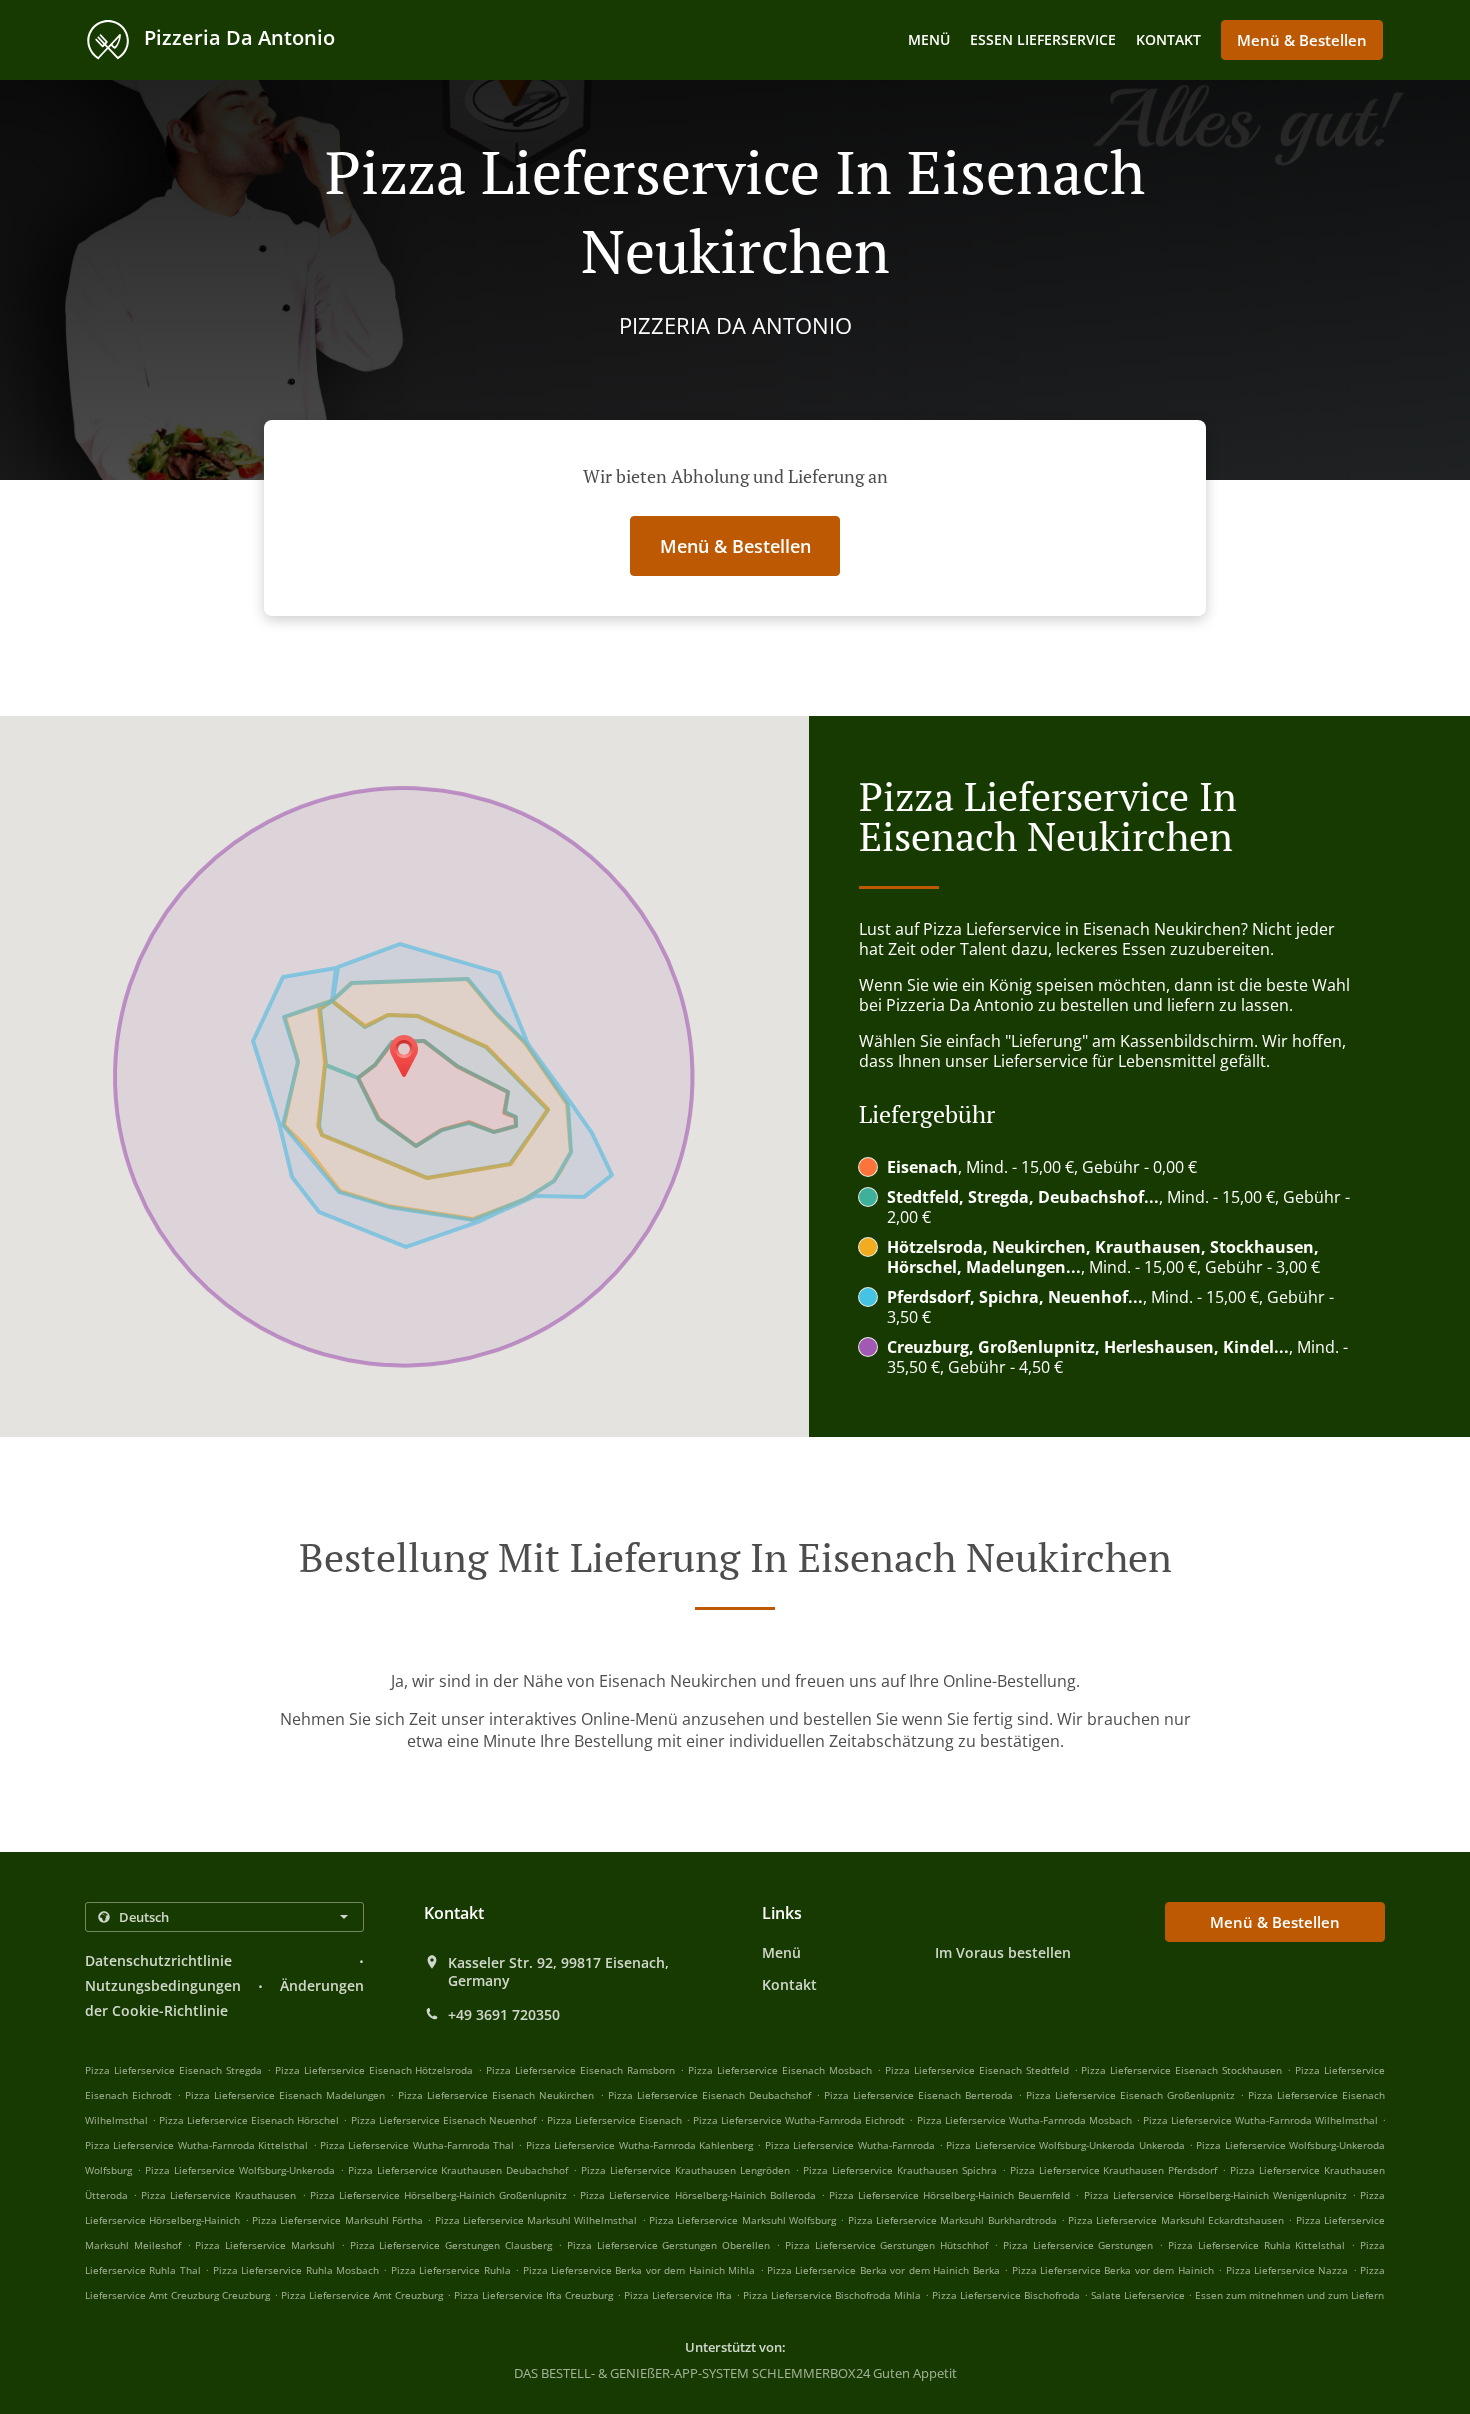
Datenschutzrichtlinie (158, 1960)
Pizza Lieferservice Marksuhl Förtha (337, 2220)
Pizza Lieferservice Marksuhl (265, 2245)
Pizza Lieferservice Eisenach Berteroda (918, 2095)
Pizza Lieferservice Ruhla (451, 2270)
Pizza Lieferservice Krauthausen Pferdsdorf (1114, 2170)
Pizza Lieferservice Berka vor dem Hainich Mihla (639, 2270)
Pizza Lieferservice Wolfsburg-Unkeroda (240, 2170)
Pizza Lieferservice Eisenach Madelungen (285, 2095)
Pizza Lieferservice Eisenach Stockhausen (1181, 2070)
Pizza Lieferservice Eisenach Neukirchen (496, 2095)
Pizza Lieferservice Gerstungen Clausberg (451, 2245)
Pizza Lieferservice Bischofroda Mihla (832, 2295)
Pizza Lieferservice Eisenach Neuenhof (443, 2120)
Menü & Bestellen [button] (1302, 40)
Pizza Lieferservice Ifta (678, 2295)
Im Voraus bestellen (1003, 1952)
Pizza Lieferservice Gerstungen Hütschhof (886, 2245)
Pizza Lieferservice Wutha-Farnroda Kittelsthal (196, 2145)
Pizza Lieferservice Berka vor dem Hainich (1113, 2270)
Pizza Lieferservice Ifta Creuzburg (533, 2295)
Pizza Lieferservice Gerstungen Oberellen (668, 2245)
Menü (929, 39)
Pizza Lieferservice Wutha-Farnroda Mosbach (1024, 2120)
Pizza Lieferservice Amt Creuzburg (362, 2295)
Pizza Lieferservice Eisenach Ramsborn (580, 2070)
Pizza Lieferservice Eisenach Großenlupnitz (1130, 2095)
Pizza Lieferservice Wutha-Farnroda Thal (417, 2145)
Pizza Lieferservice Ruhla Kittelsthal (1256, 2245)
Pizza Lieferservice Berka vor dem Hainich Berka (883, 2270)
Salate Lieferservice (1139, 2295)
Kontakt (1168, 39)
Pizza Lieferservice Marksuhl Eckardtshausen (1176, 2220)
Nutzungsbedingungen (163, 1985)
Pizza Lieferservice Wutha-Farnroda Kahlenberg (639, 2145)
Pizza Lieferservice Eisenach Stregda (173, 2070)
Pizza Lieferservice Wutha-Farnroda (850, 2145)
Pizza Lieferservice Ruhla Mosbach (296, 2270)
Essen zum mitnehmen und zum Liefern (1289, 2295)
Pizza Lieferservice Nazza (1287, 2270)
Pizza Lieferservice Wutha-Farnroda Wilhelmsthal (1260, 2120)
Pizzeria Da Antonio (237, 37)
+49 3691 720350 (504, 2015)
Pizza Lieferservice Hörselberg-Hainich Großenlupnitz (438, 2195)
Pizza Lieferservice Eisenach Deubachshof (709, 2095)
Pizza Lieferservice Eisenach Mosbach (780, 2070)
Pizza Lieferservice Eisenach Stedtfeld (977, 2070)
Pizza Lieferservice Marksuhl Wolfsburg (742, 2220)
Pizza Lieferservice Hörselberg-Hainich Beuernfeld (949, 2195)
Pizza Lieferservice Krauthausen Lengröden (685, 2170)
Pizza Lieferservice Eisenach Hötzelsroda (374, 2070)
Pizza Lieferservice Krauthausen (218, 2195)
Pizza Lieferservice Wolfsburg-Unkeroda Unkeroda (1065, 2145)
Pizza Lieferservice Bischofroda (1006, 2295)
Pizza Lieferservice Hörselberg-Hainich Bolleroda (697, 2195)
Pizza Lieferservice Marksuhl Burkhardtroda (952, 2220)
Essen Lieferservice (1043, 39)
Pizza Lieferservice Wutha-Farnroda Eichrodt (799, 2120)
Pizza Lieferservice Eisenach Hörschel (249, 2120)
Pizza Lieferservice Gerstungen (1078, 2245)
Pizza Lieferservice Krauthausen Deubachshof (458, 2170)
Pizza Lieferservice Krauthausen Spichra (900, 2170)
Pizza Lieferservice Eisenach (614, 2120)
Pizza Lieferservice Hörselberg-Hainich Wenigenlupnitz (1215, 2195)
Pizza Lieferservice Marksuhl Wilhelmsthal (536, 2220)
